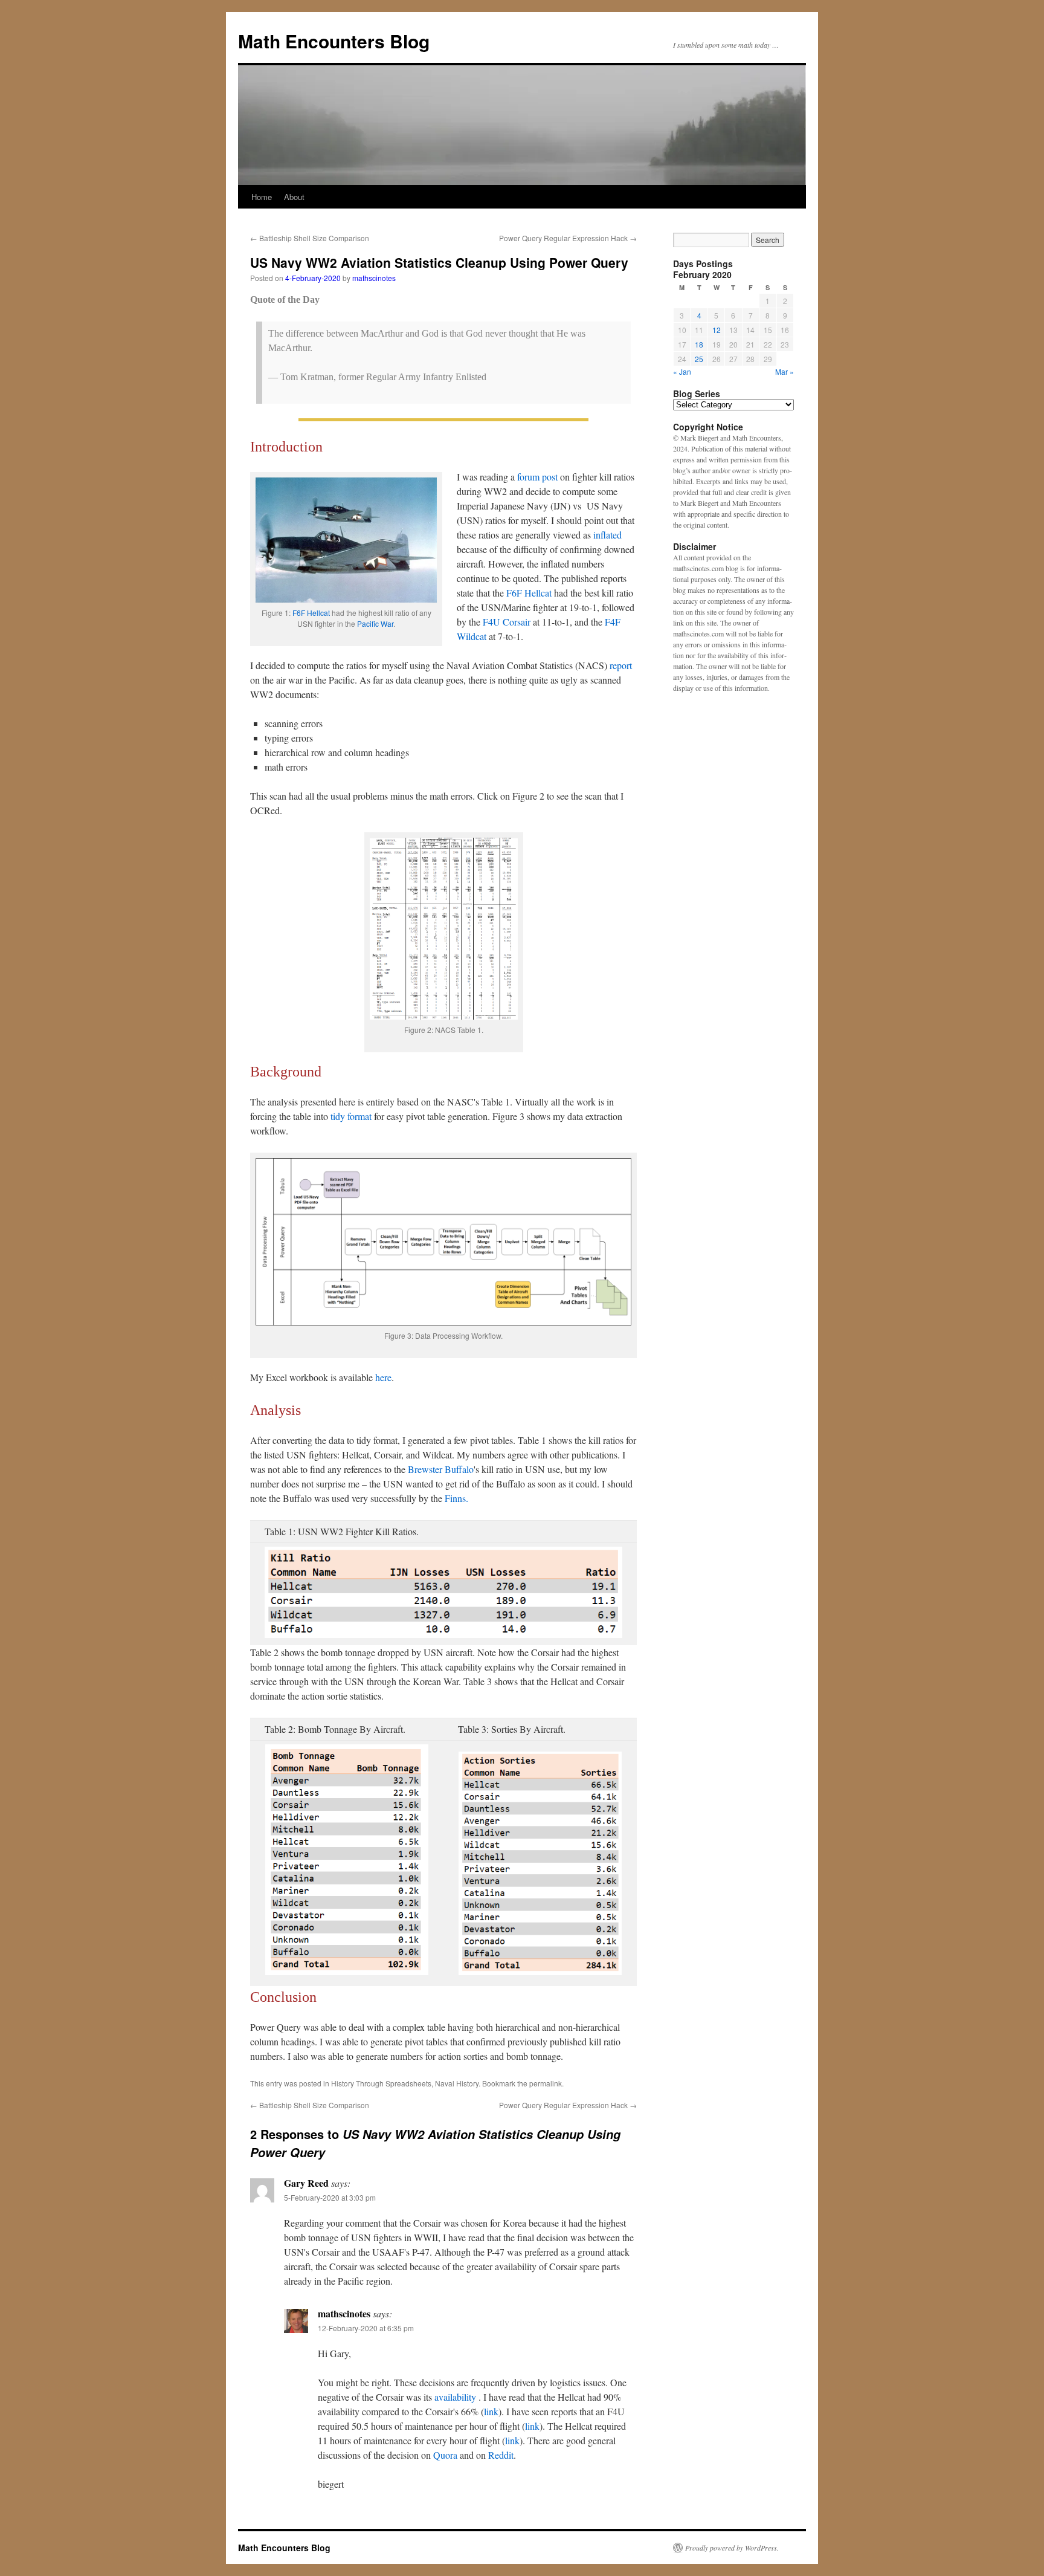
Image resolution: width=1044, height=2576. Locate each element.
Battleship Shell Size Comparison (310, 238)
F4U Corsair (507, 622)
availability (456, 2397)
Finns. (456, 1498)
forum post (537, 477)
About (294, 197)
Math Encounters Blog (334, 41)
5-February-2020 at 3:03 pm (330, 2197)
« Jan (682, 371)
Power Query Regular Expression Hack (568, 238)
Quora (445, 2455)
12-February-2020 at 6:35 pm (366, 2328)
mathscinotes (374, 278)
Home (262, 197)
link (491, 2411)
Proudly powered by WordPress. (732, 2548)
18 (699, 344)
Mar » (785, 371)
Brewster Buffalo (441, 1469)
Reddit (501, 2455)
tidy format (351, 1116)
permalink (546, 2083)
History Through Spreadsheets (381, 2083)
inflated (607, 535)
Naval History (457, 2083)
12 (717, 330)
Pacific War (375, 623)
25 (699, 359)
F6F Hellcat (311, 613)
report (621, 665)
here (383, 1377)
